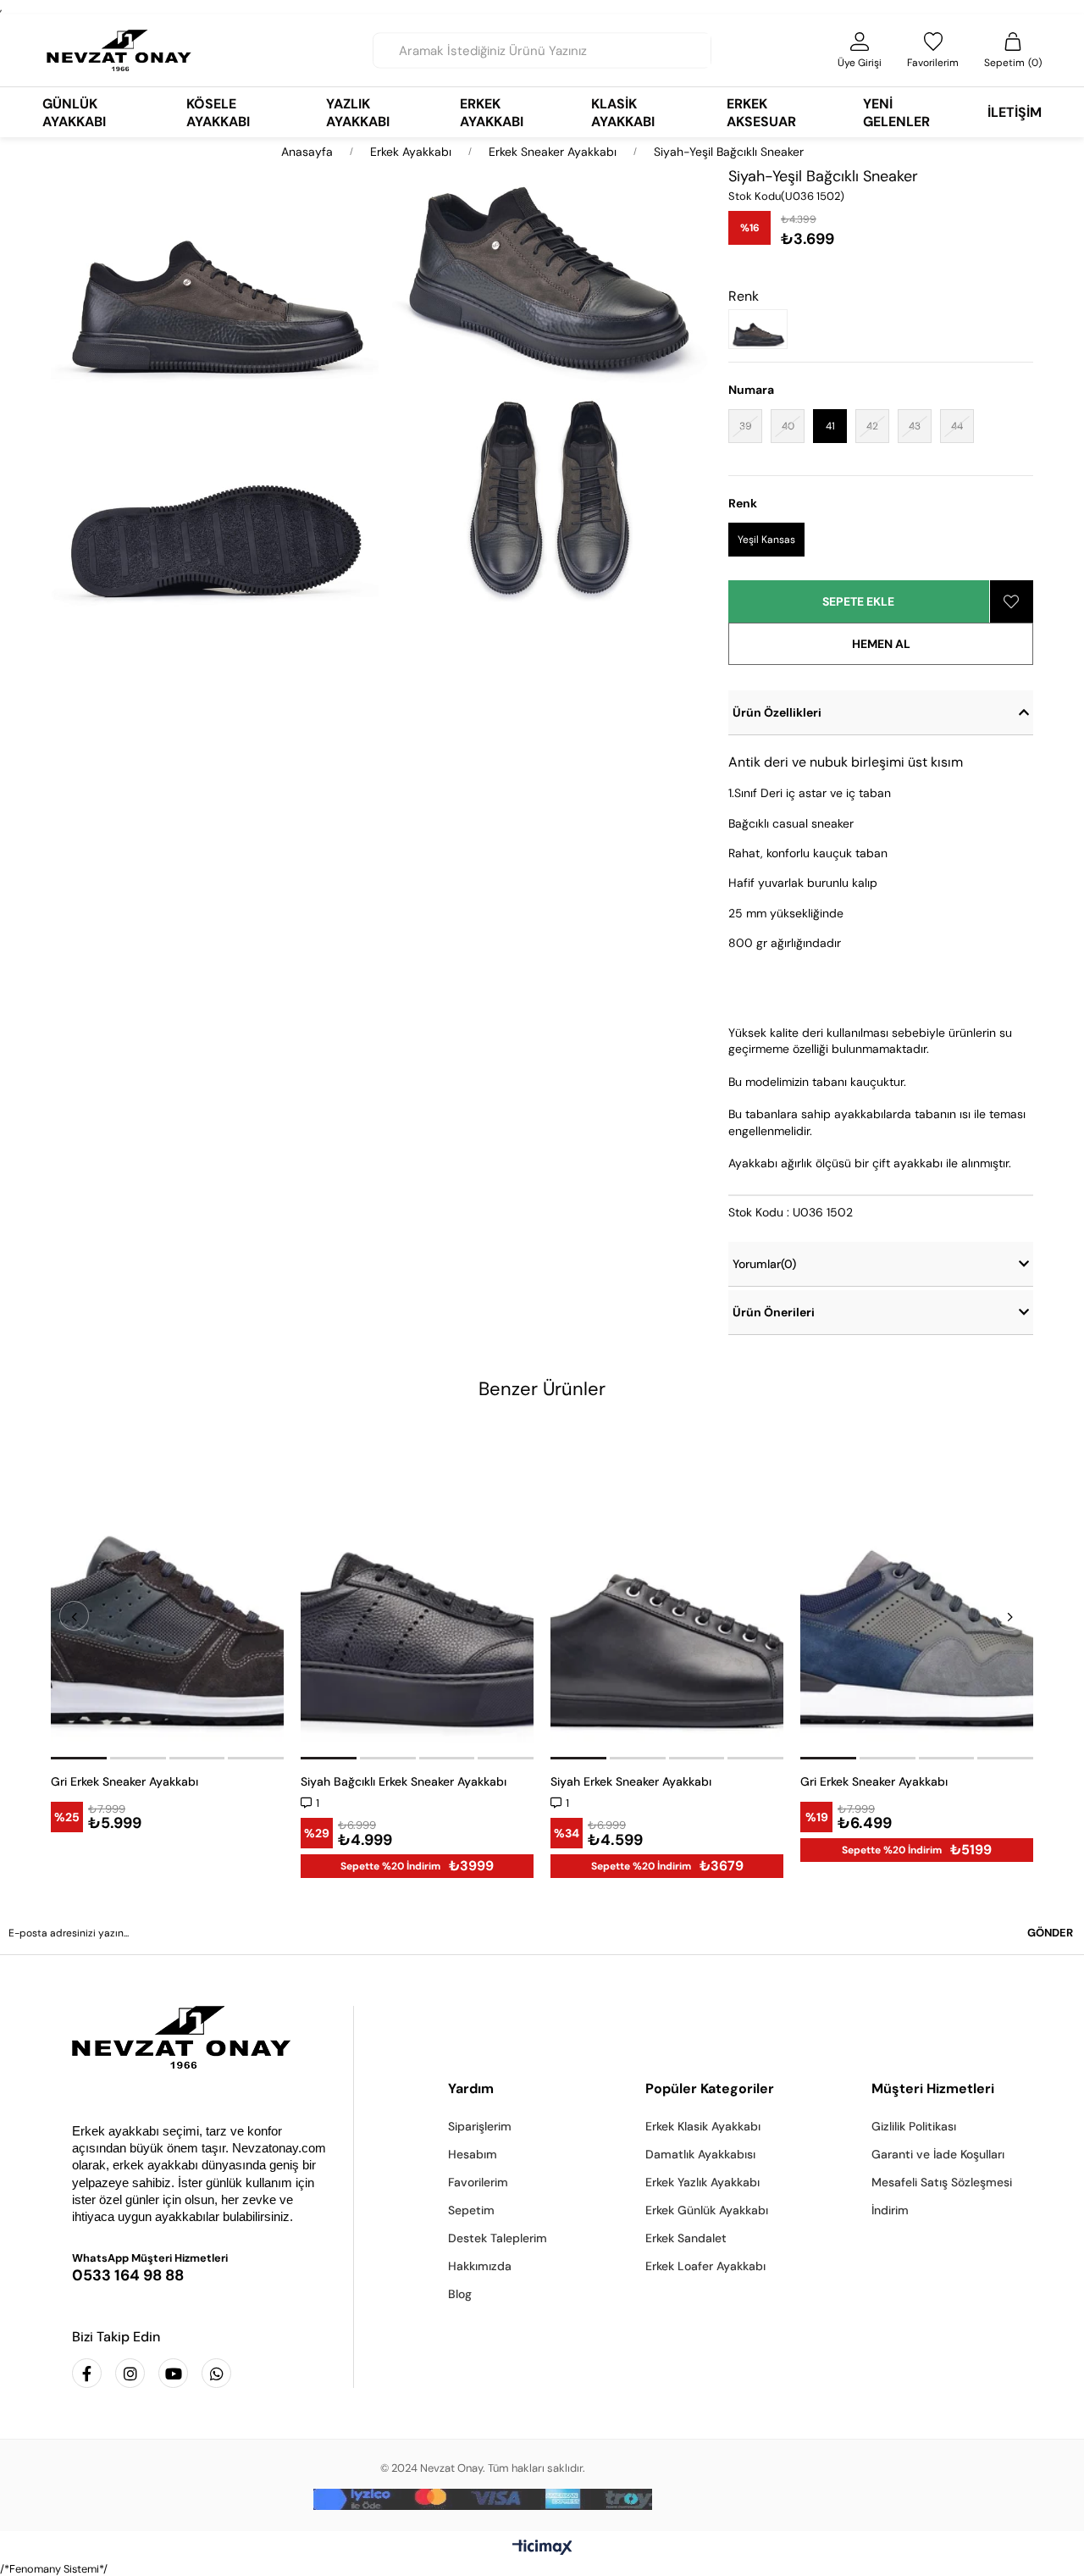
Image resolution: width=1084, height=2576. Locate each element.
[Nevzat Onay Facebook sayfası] (87, 2373)
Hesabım (473, 2154)
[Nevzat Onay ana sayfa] (200, 2037)
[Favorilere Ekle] (1012, 601)
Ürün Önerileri (774, 1312)
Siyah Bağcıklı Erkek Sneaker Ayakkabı (404, 1781)
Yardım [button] (471, 2088)
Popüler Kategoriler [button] (710, 2088)
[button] (80, 1758)
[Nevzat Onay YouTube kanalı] (173, 2373)
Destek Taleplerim (498, 2238)
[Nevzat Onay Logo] (119, 50)
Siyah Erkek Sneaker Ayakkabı (631, 1781)
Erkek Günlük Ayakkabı (707, 2210)
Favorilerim (478, 2182)
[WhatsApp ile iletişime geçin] (216, 2373)
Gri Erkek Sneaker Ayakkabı (124, 1781)
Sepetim (471, 2210)
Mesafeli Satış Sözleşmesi (942, 2182)
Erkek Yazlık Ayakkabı (702, 2182)
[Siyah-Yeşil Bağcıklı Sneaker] (762, 329)
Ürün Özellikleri (777, 712)
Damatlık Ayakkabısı (700, 2154)
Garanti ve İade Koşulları (938, 2154)
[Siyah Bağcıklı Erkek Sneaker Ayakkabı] (417, 1591)
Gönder (1050, 1933)
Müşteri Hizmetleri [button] (933, 2088)
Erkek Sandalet (686, 2238)
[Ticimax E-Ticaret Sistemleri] (542, 2548)
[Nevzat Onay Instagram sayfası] (130, 2373)
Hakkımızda (480, 2266)
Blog (460, 2294)
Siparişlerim (480, 2126)
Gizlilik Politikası (914, 2126)
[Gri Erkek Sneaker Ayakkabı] (167, 1591)
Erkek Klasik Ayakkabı (703, 2126)
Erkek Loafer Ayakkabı (705, 2266)
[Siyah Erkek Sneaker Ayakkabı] (667, 1591)
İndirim (890, 2210)
